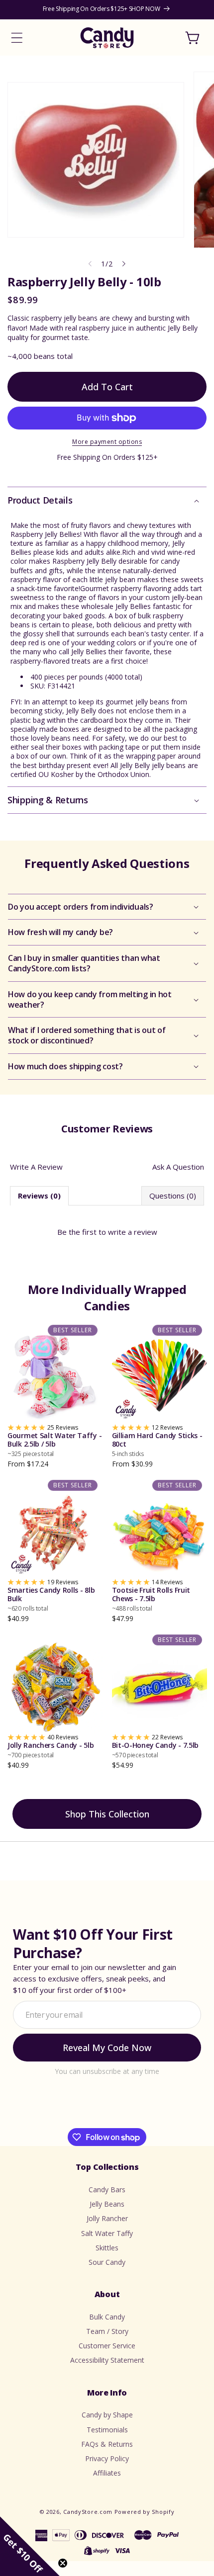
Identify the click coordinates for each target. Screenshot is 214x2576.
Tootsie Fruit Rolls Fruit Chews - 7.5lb (151, 1599)
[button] (17, 38)
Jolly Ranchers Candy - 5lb (51, 1750)
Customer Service (107, 2346)
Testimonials (107, 2430)
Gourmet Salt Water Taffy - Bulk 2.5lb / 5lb (54, 1445)
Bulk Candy (107, 2317)
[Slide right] (124, 264)
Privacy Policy (107, 2458)
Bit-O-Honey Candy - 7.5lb (156, 1750)
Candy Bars (107, 2190)
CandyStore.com (88, 2512)
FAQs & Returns (107, 2444)
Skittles (107, 2248)
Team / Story (107, 2331)
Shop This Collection (107, 1814)
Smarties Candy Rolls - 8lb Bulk (51, 1599)
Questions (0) (173, 1196)
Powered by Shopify (145, 2512)
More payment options (107, 442)
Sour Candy (107, 2262)
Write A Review (36, 1167)
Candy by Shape (107, 2415)
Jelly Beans (107, 2204)
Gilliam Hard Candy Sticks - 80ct (157, 1445)
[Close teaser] (63, 2563)
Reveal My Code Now (107, 2048)
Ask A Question (178, 1167)
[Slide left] (90, 264)
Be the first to (107, 1232)
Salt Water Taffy (107, 2233)
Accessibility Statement (107, 2360)
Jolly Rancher (107, 2218)
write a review (133, 1232)
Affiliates (107, 2473)
